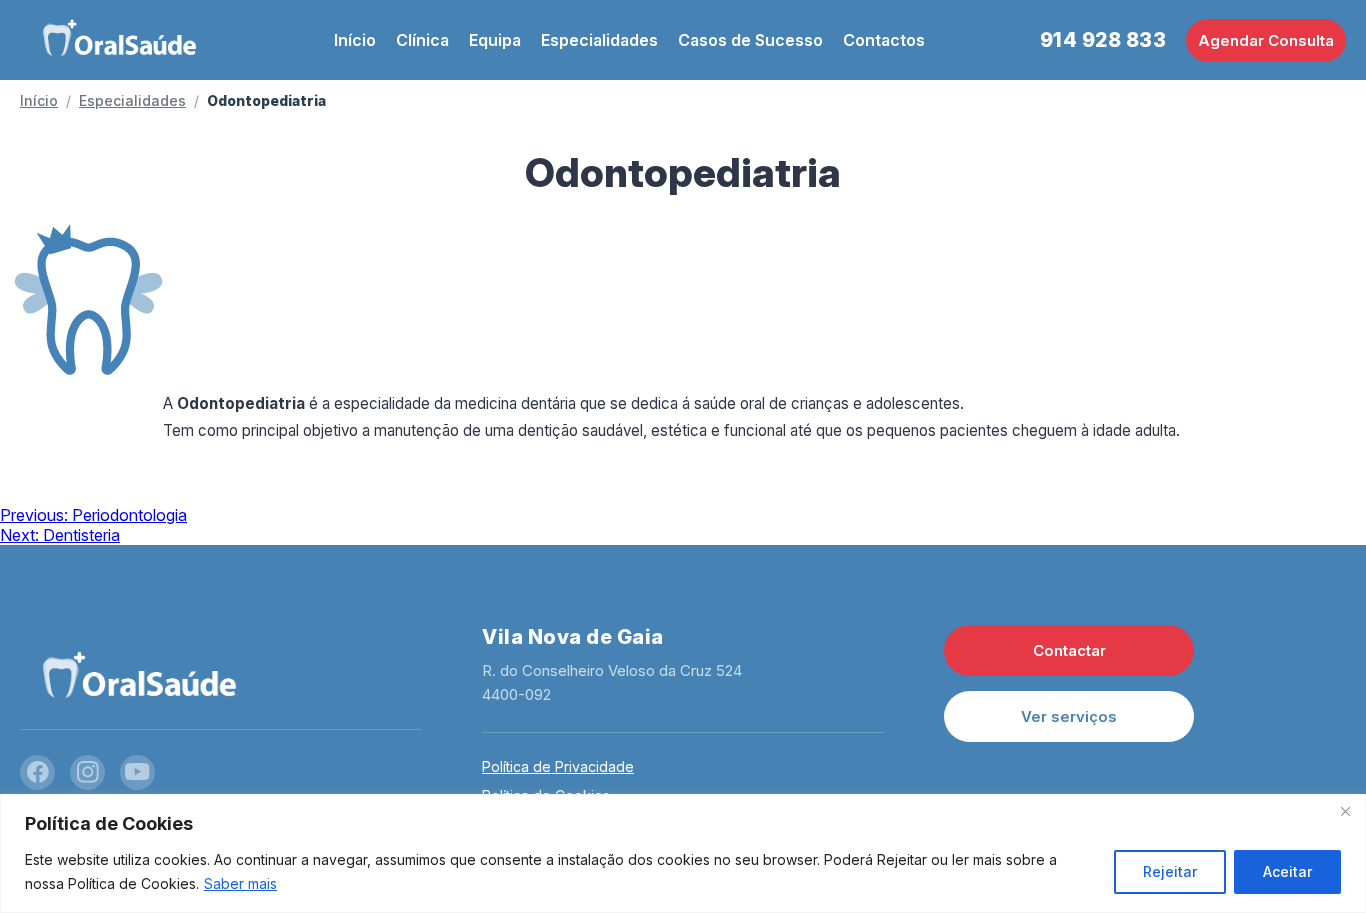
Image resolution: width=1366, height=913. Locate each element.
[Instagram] (87, 772)
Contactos (884, 40)
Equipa (495, 40)
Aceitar (1287, 871)
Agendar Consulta (1266, 40)
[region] (683, 853)
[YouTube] (137, 772)
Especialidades (599, 40)
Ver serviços (1069, 716)
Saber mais (240, 883)
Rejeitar (1170, 871)
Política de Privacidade (558, 766)
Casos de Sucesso (750, 40)
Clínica (422, 40)
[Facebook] (37, 772)
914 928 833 (1103, 40)
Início (355, 40)
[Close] (1345, 811)
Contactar (1069, 650)
